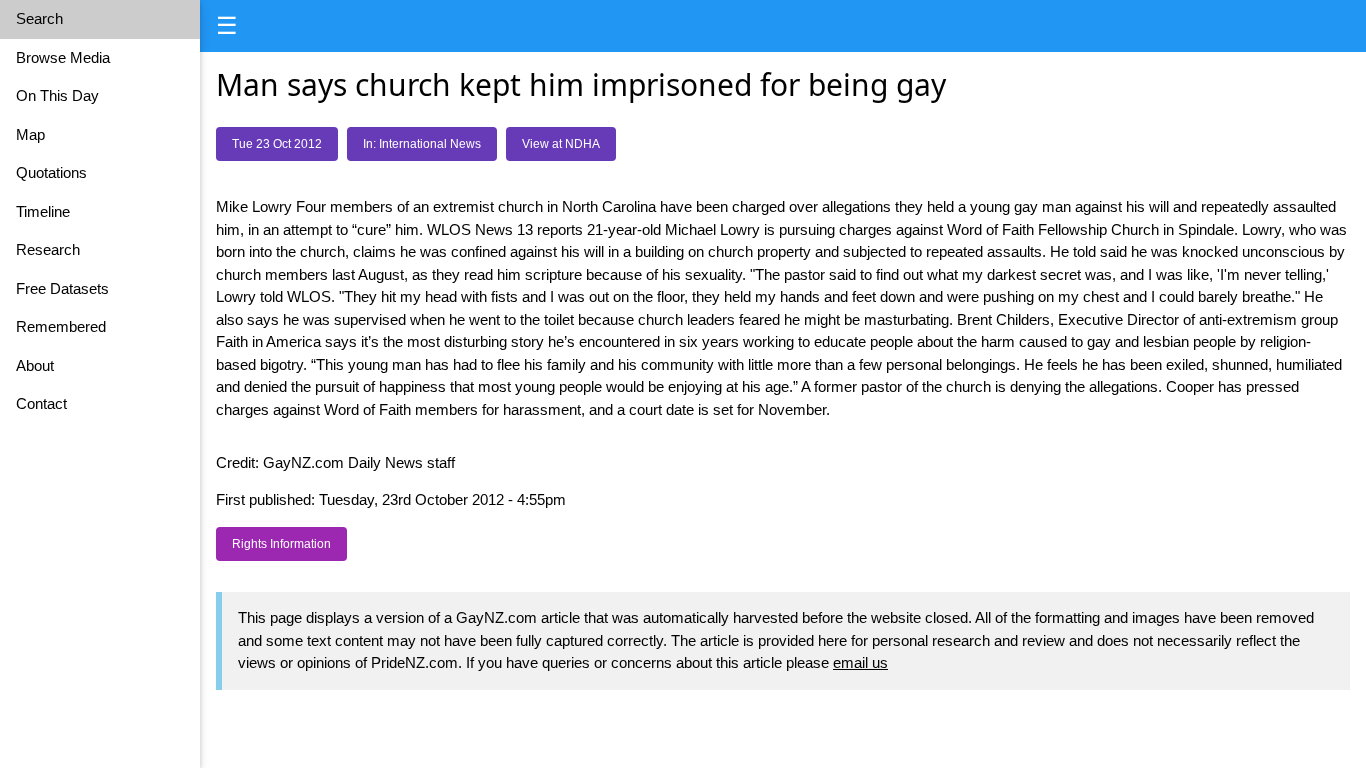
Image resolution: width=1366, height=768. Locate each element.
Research (48, 249)
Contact (41, 403)
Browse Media (63, 57)
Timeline (43, 211)
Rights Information (281, 544)
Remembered (61, 326)
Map (30, 134)
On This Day (57, 95)
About (35, 365)
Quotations (51, 172)
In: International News (422, 144)
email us (860, 662)
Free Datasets (62, 288)
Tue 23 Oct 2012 (277, 144)
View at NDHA (561, 144)
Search (39, 18)
